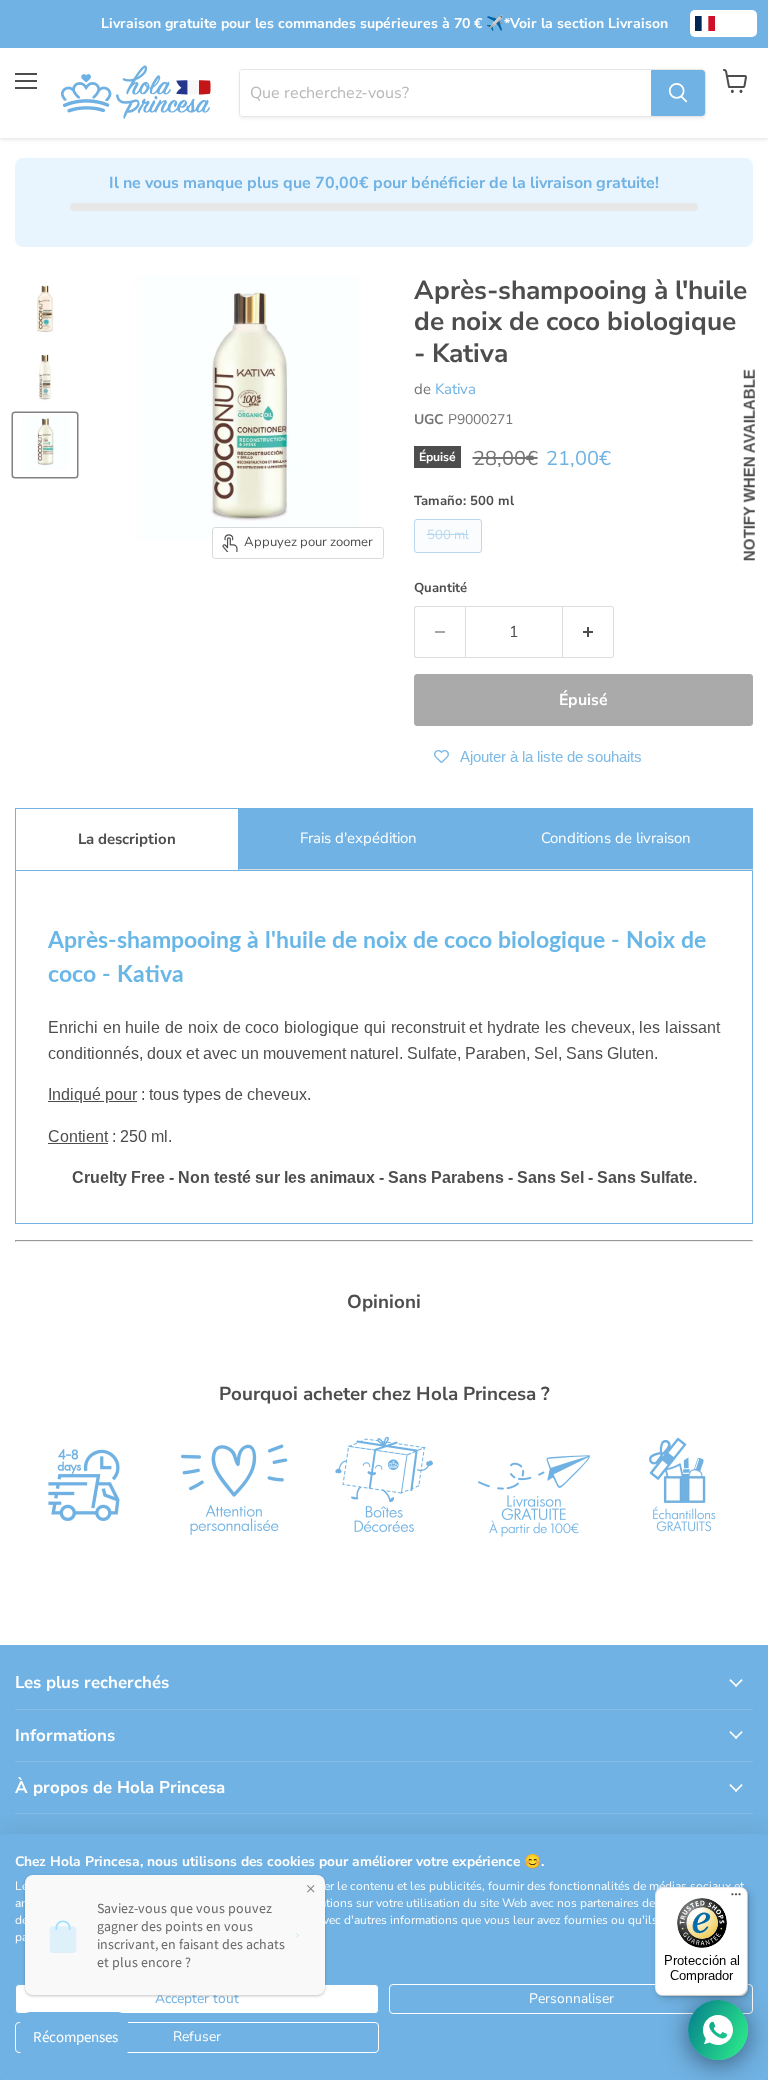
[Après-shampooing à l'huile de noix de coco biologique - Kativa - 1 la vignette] (45, 309)
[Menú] (736, 1899)
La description (127, 839)
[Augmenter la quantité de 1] (588, 632)
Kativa (455, 389)
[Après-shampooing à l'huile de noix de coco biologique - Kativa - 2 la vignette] (45, 377)
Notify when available (749, 465)
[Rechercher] (678, 93)
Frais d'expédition (358, 838)
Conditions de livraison (616, 838)
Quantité (440, 588)
